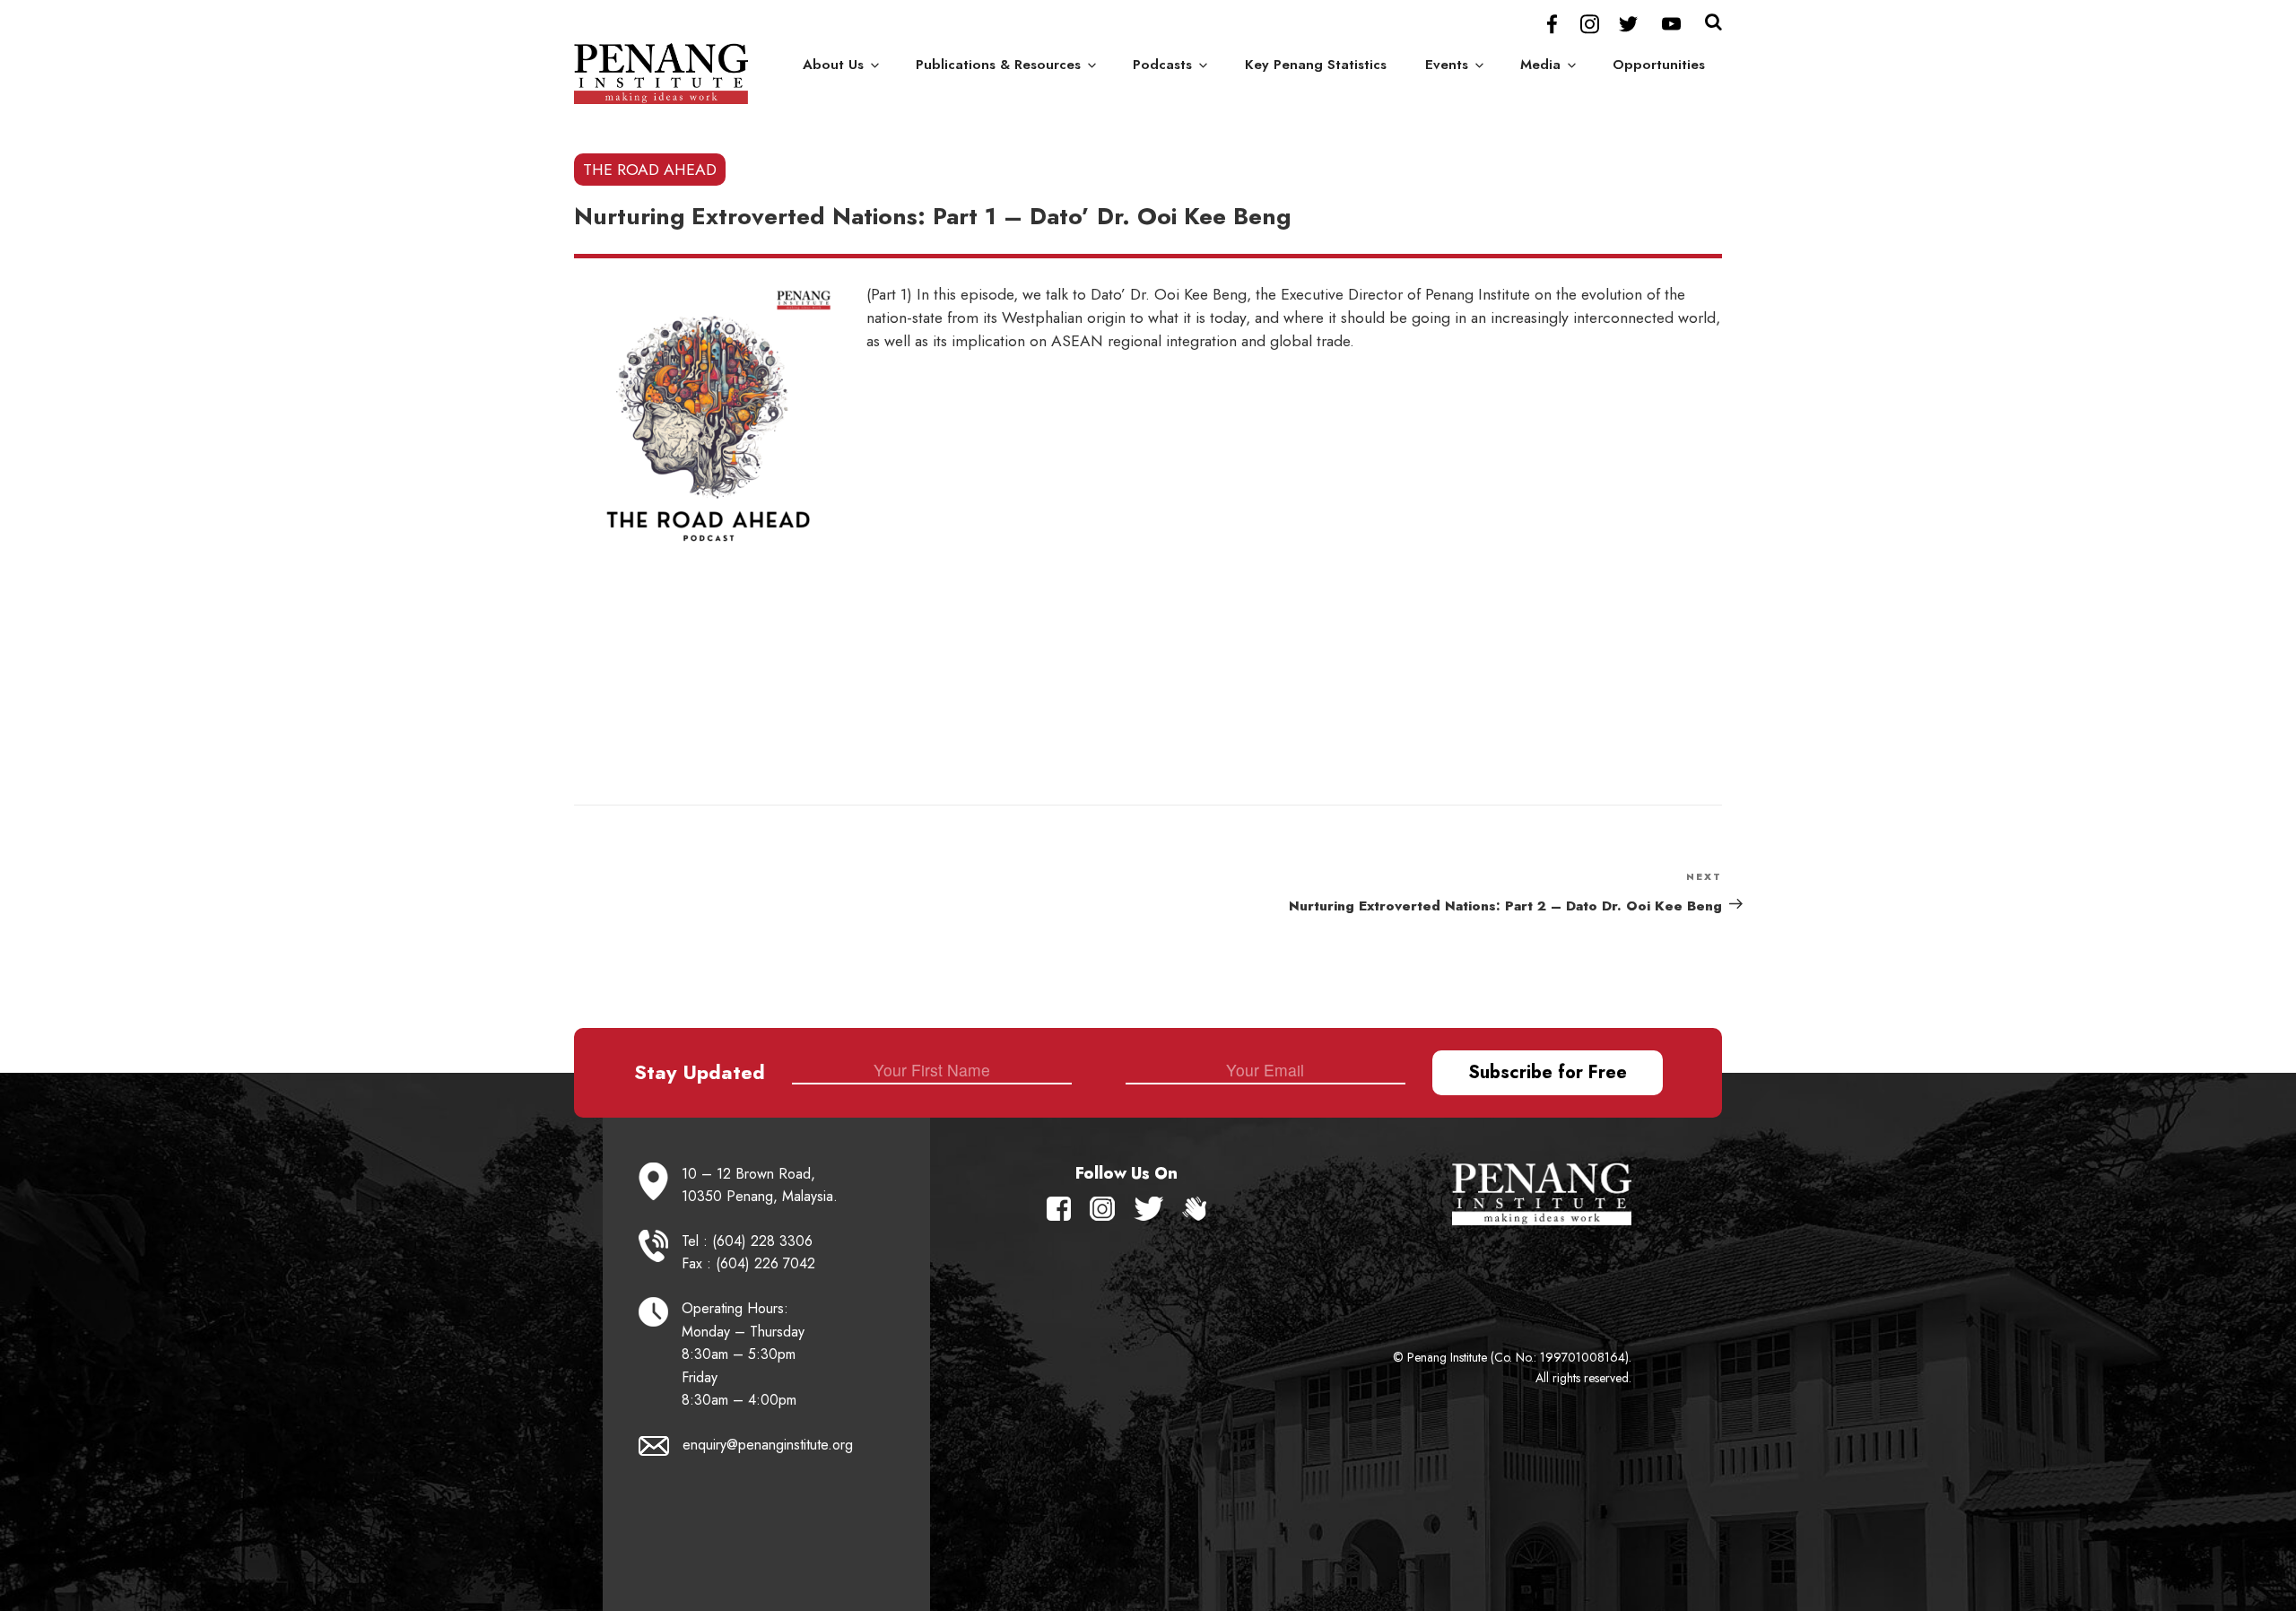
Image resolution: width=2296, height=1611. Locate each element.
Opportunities (1659, 65)
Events (1447, 65)
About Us (833, 65)
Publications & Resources (998, 65)
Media (1540, 65)
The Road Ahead (650, 170)
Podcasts (1162, 65)
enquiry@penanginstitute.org (768, 1445)
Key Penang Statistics (1316, 65)
